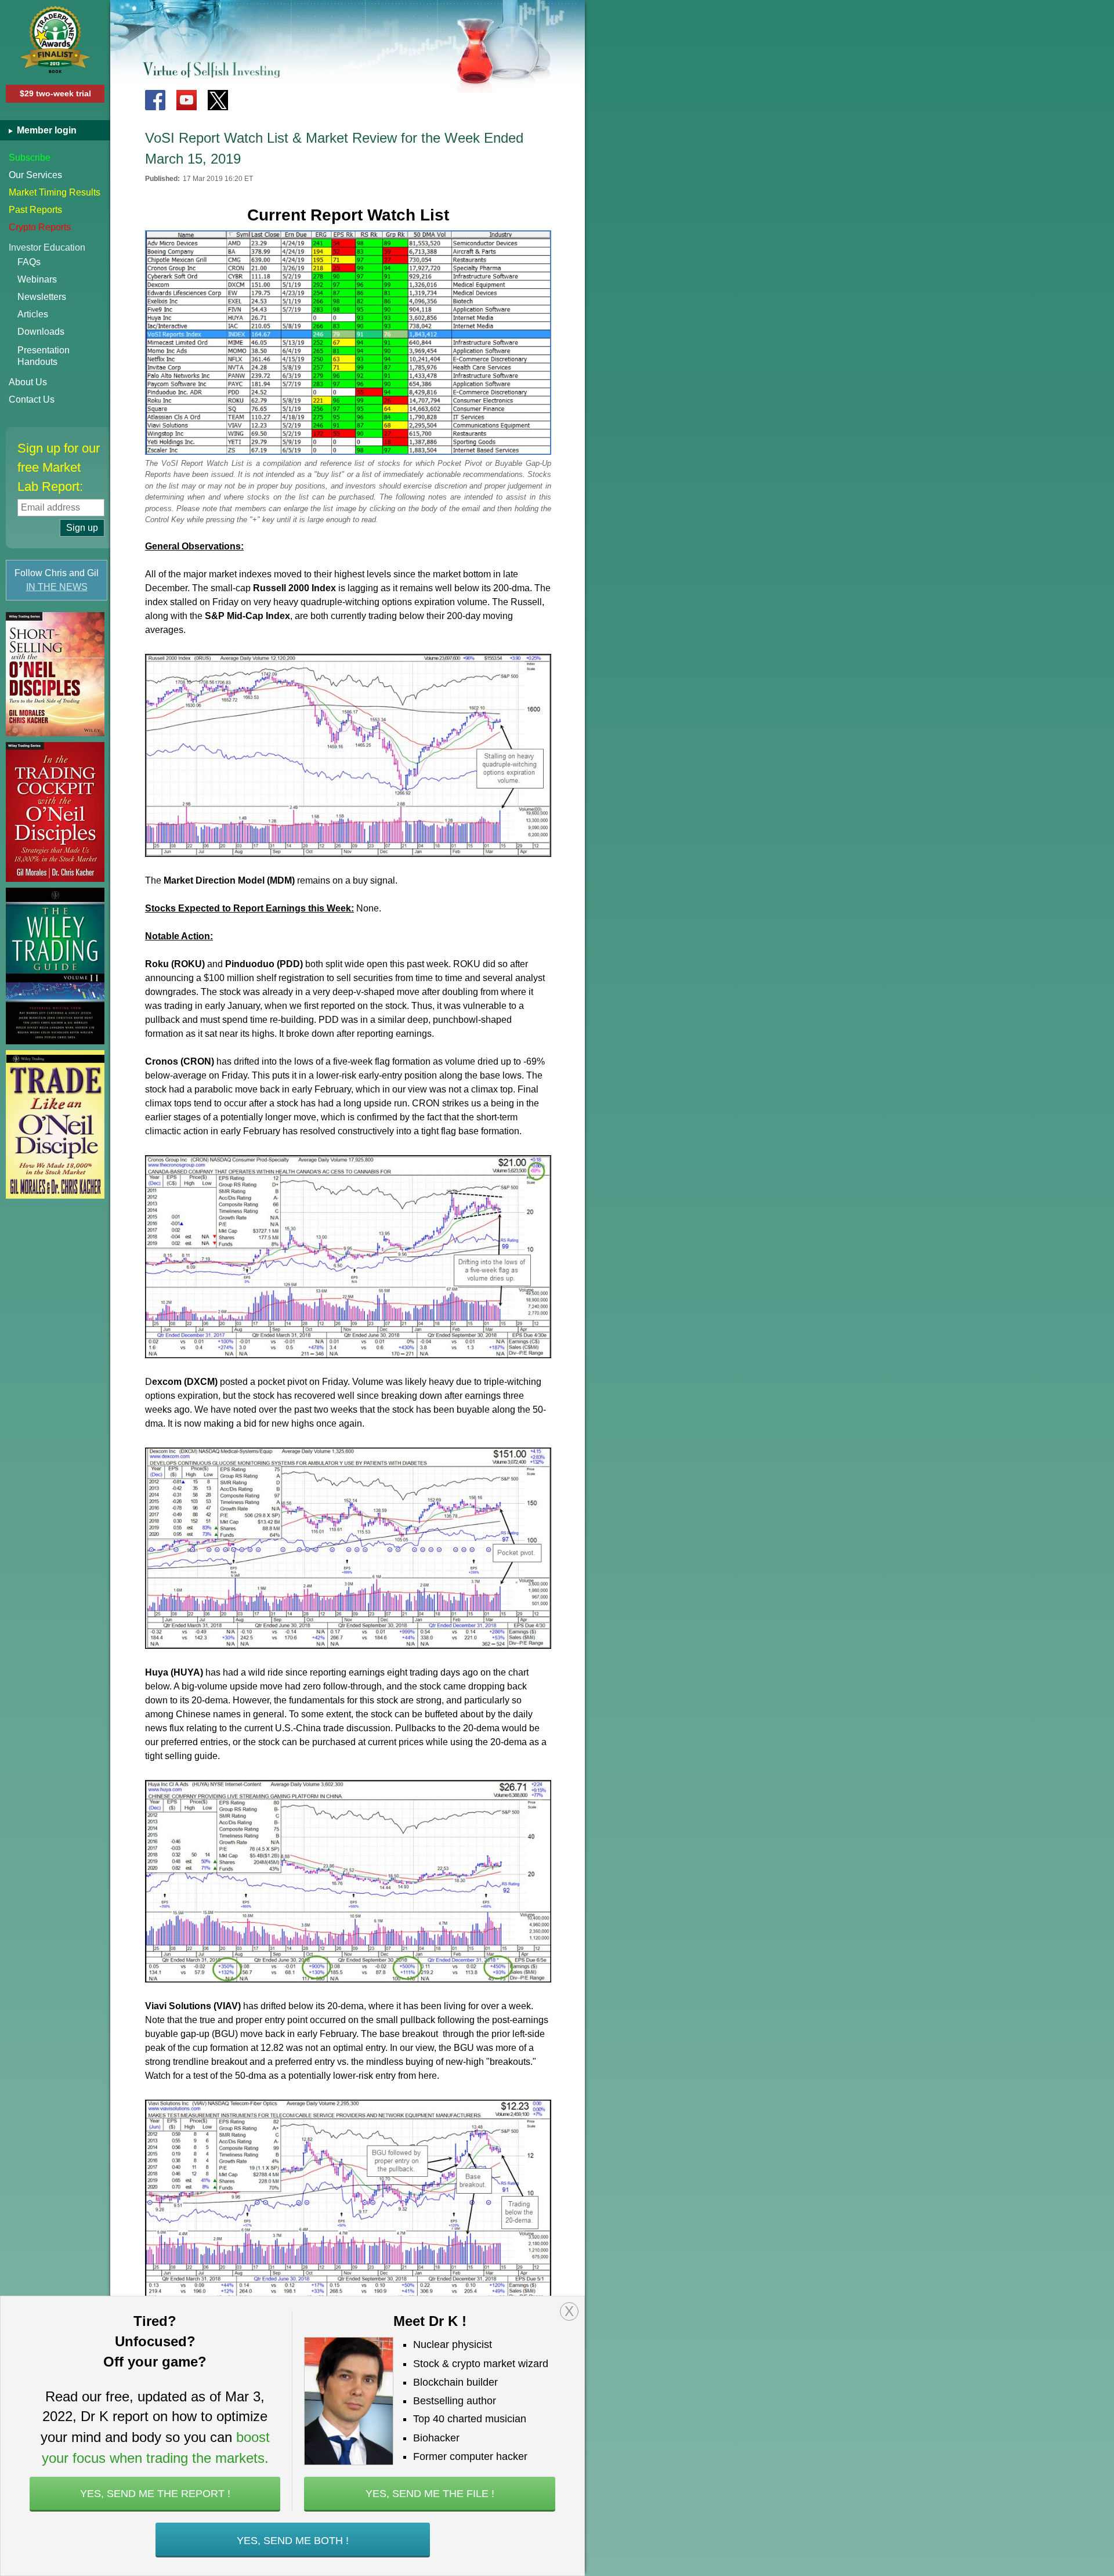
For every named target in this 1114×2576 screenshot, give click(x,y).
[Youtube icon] (187, 100)
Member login (46, 130)
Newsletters (42, 297)
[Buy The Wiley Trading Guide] (55, 966)
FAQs (29, 262)
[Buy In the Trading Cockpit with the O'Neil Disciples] (55, 812)
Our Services (35, 175)
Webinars (37, 279)
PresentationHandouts (44, 356)
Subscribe (30, 158)
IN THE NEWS (57, 587)
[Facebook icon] (155, 100)
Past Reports (35, 210)
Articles (33, 314)
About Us (28, 382)
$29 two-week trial (55, 93)
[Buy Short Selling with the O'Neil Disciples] (55, 674)
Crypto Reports (40, 227)
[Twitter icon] (218, 100)
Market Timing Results (55, 192)
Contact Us (32, 399)
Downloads (41, 332)
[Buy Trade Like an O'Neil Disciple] (55, 1124)
